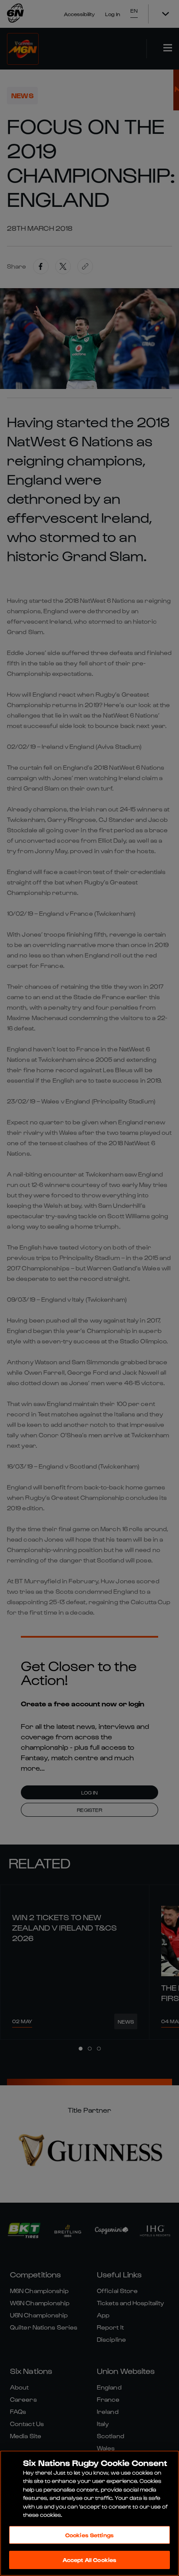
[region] (89, 2513)
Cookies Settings (89, 2535)
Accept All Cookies (89, 2560)
